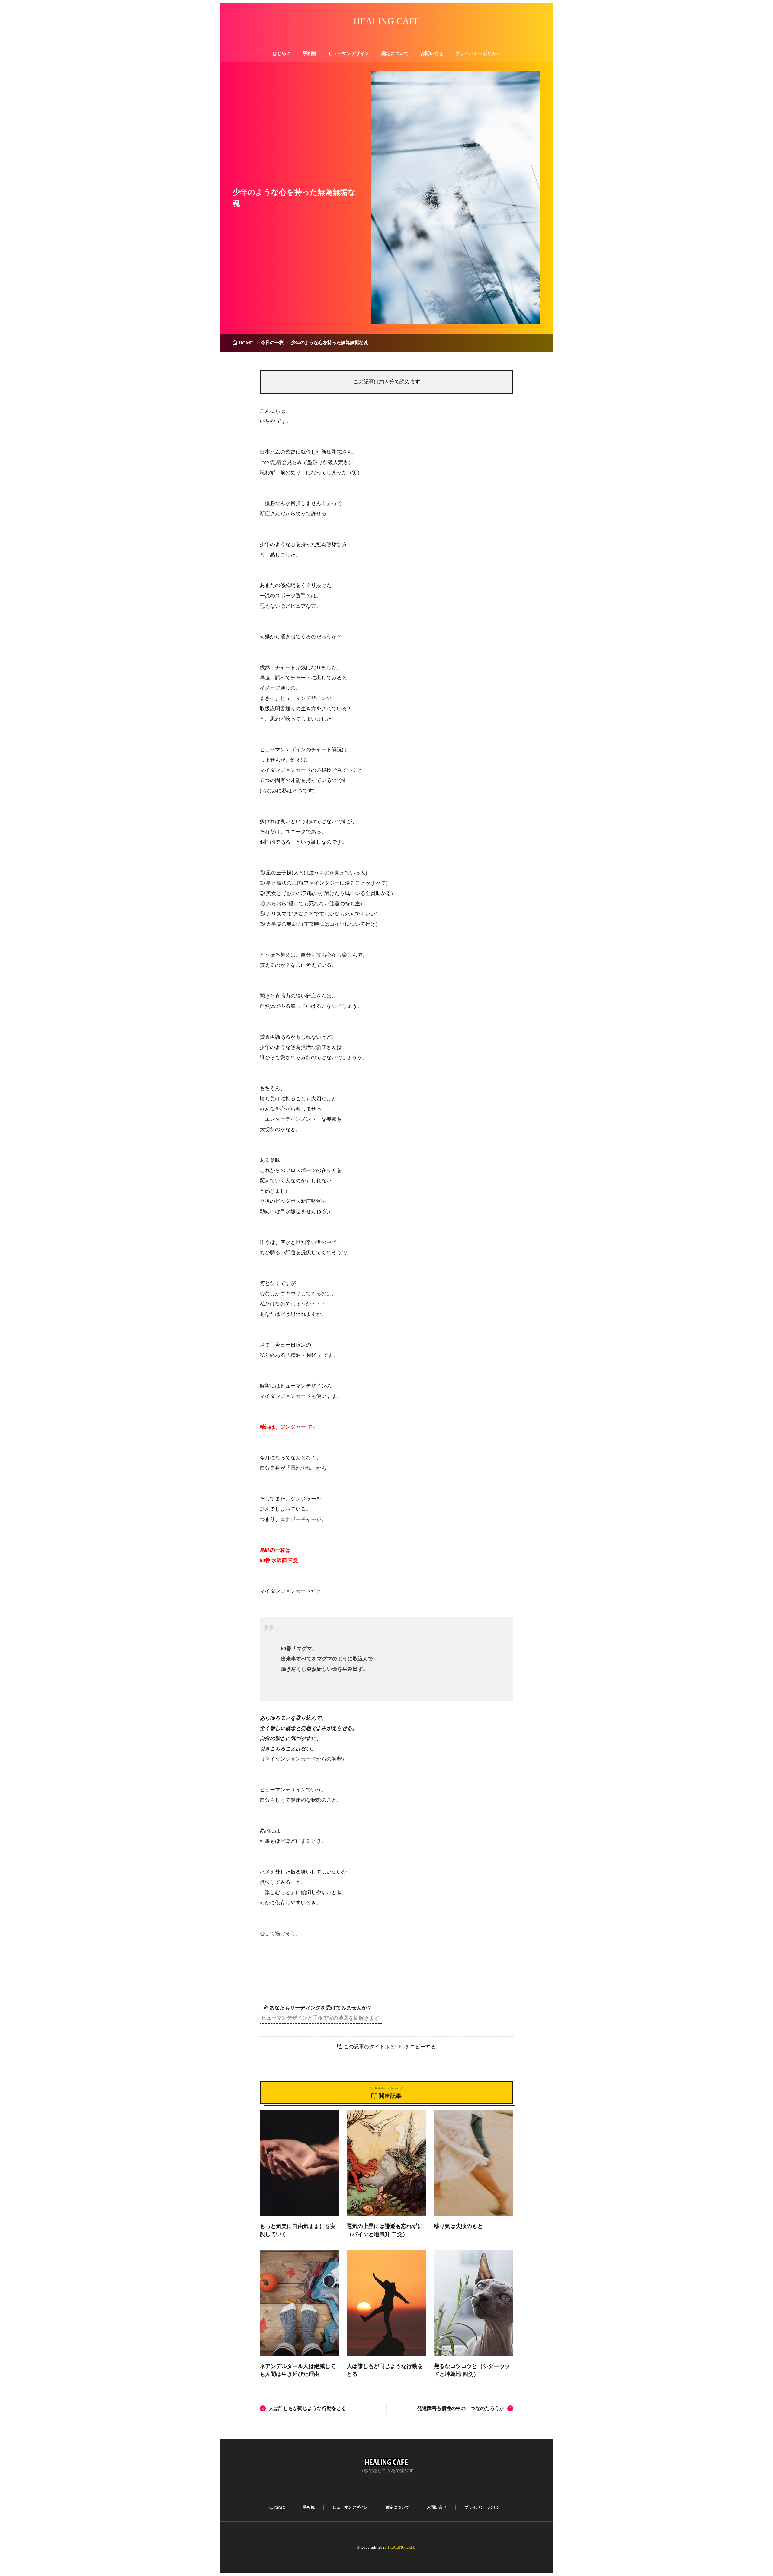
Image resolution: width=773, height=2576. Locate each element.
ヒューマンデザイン (349, 53)
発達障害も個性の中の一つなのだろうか (461, 2408)
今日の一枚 (272, 343)
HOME (246, 343)
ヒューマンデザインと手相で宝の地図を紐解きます (320, 2018)
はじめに (282, 53)
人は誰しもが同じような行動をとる (307, 2408)
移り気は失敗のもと (458, 2226)
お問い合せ (432, 53)
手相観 (310, 53)
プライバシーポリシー (478, 53)
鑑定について (395, 53)
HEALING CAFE (387, 21)
